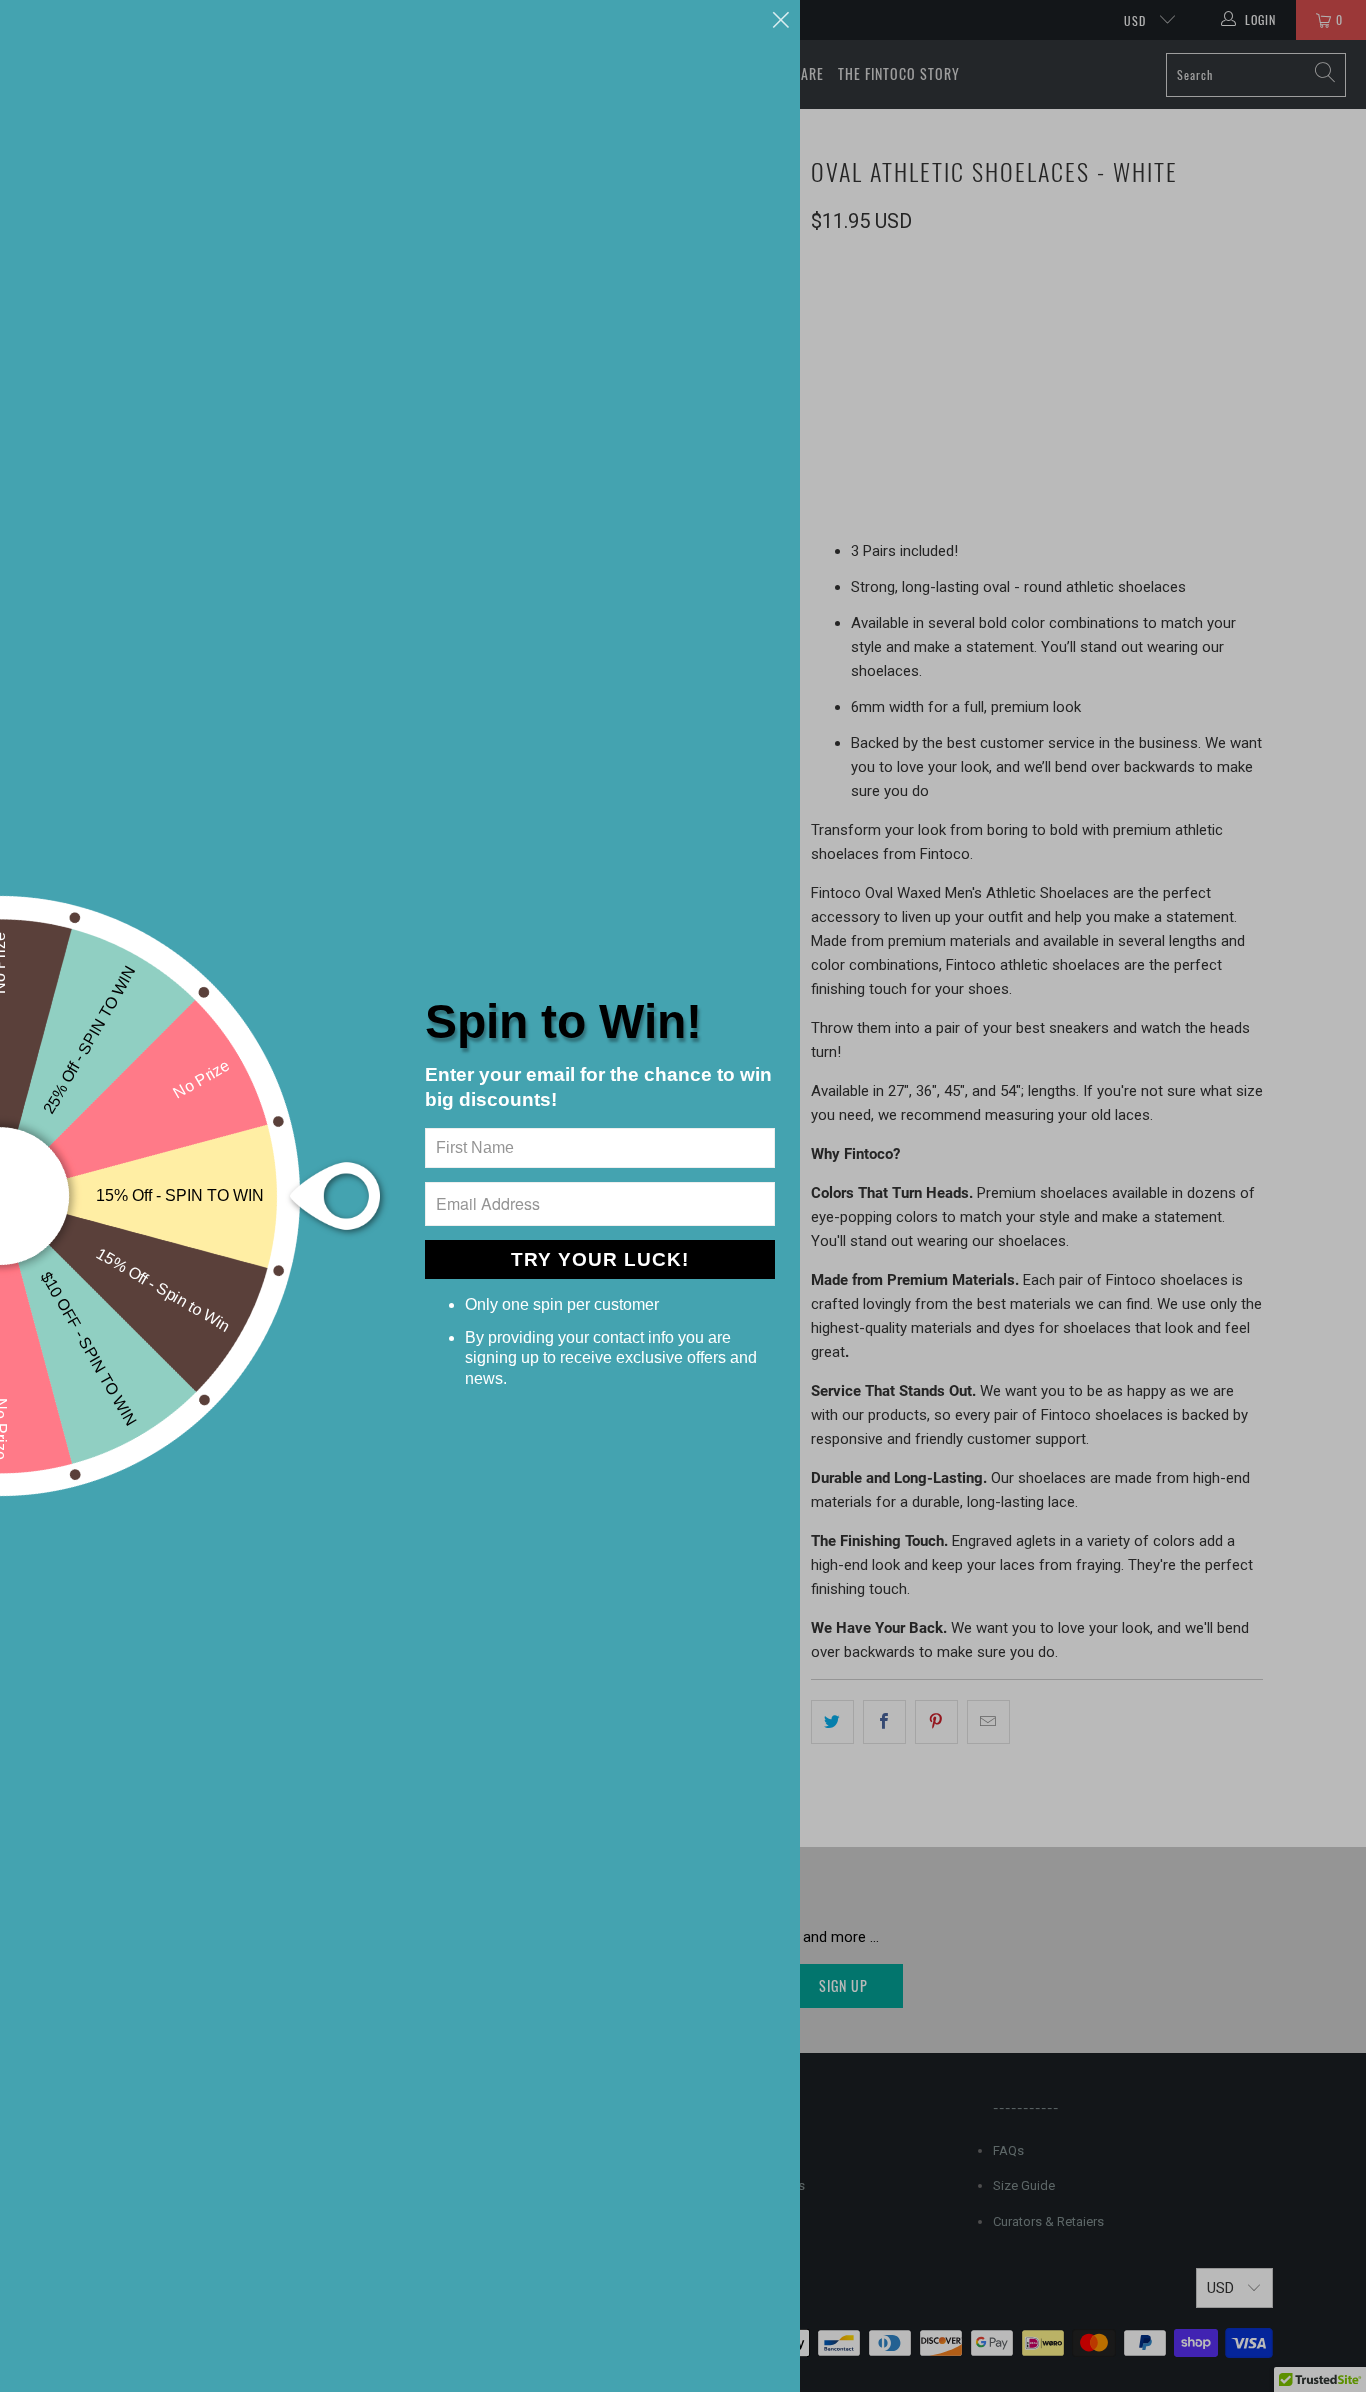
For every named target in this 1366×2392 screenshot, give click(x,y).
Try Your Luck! (600, 1259)
